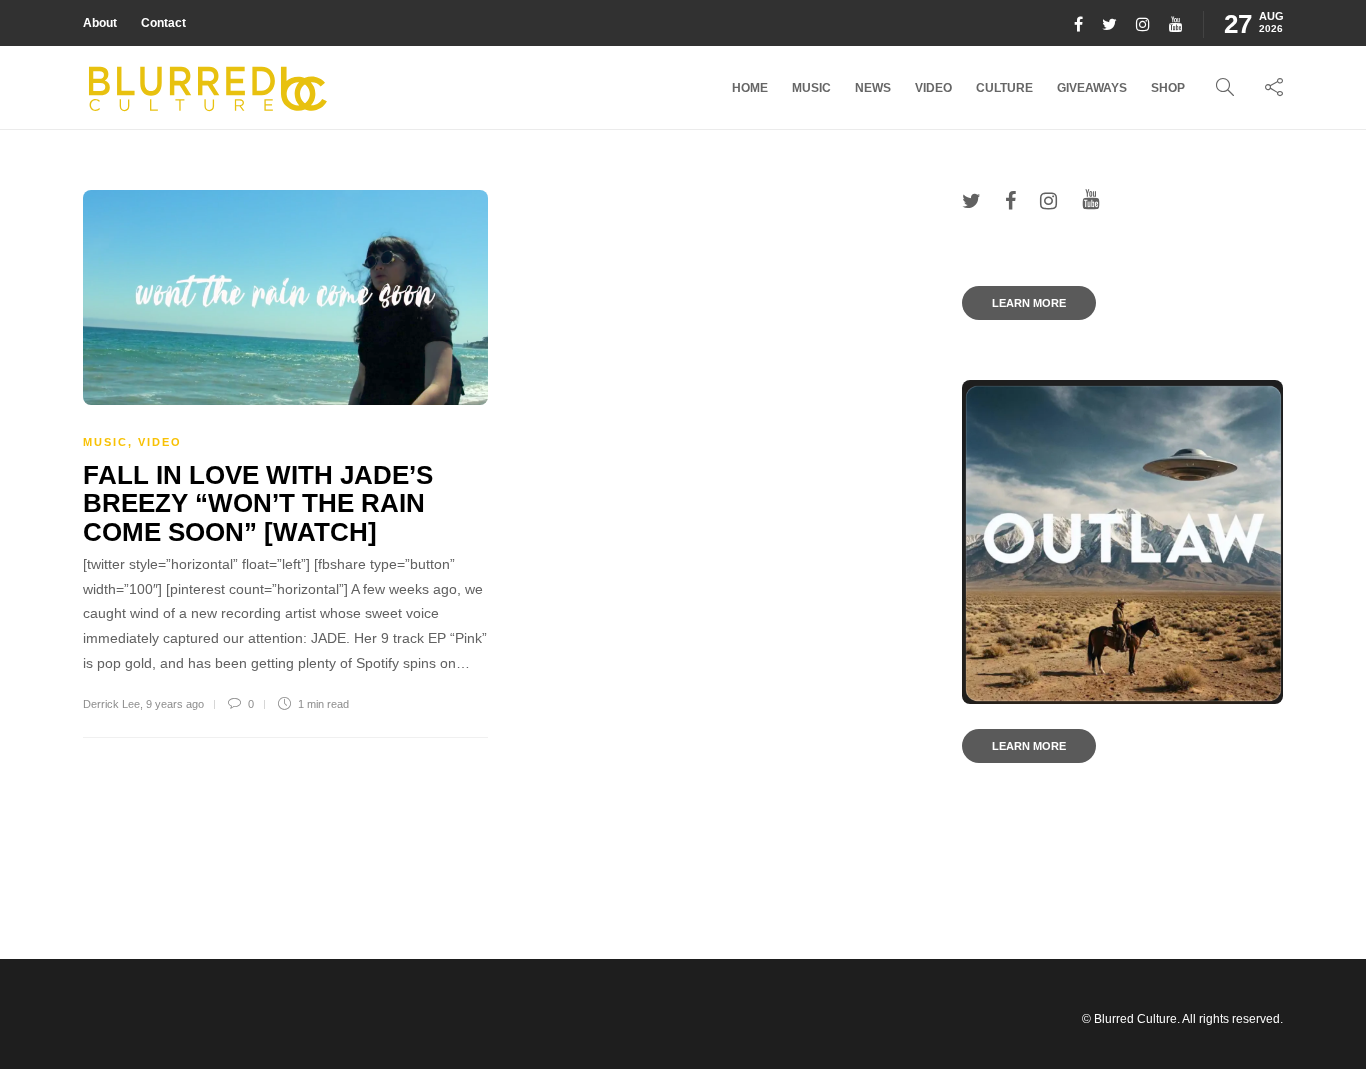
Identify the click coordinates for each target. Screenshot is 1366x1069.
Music (811, 88)
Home (750, 88)
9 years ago (175, 704)
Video (933, 88)
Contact (163, 23)
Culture (1004, 88)
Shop (1168, 88)
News (873, 88)
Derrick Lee (111, 704)
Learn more (1029, 303)
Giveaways (1092, 88)
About (100, 23)
